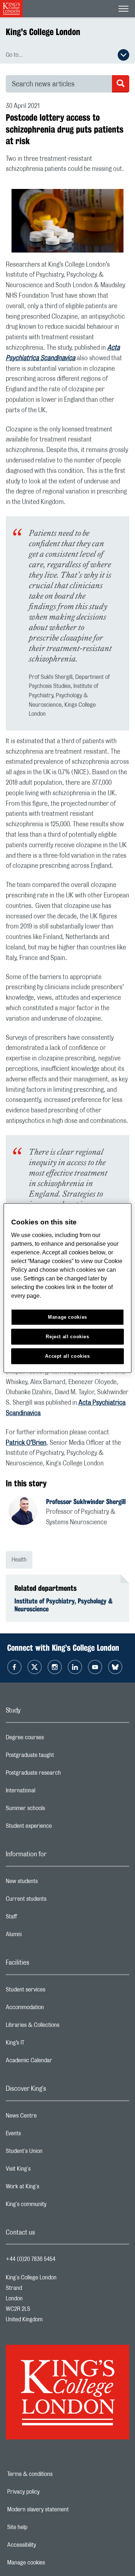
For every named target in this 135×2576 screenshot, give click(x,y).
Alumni (42, 1936)
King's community (55, 2206)
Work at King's (51, 2188)
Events (42, 2135)
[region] (67, 1288)
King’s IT (44, 2045)
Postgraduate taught (58, 1757)
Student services (54, 1991)
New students (50, 1883)
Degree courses (53, 1739)
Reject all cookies (67, 1336)
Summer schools (54, 1810)
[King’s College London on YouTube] (95, 1667)
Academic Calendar (58, 2062)
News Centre (50, 2118)
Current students (55, 1901)
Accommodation (53, 2009)
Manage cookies (51, 2563)
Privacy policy (48, 2492)
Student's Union (53, 2153)
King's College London (43, 32)
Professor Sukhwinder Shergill (86, 1502)
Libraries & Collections (61, 2027)
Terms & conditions (55, 2474)
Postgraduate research (62, 1775)
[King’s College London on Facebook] (14, 1667)
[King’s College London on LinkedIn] (75, 1667)
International (49, 1792)
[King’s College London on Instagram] (55, 1667)
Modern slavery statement (63, 2510)
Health (19, 1560)
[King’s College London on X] (35, 1667)
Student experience (57, 1828)
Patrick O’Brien (26, 1443)
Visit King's (47, 2171)
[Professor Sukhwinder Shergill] (27, 1512)
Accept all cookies (67, 1356)
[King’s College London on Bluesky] (115, 1667)
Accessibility (46, 2545)
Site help (42, 2527)
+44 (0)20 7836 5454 (31, 2259)
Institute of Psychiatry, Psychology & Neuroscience (64, 1605)
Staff (40, 1918)
